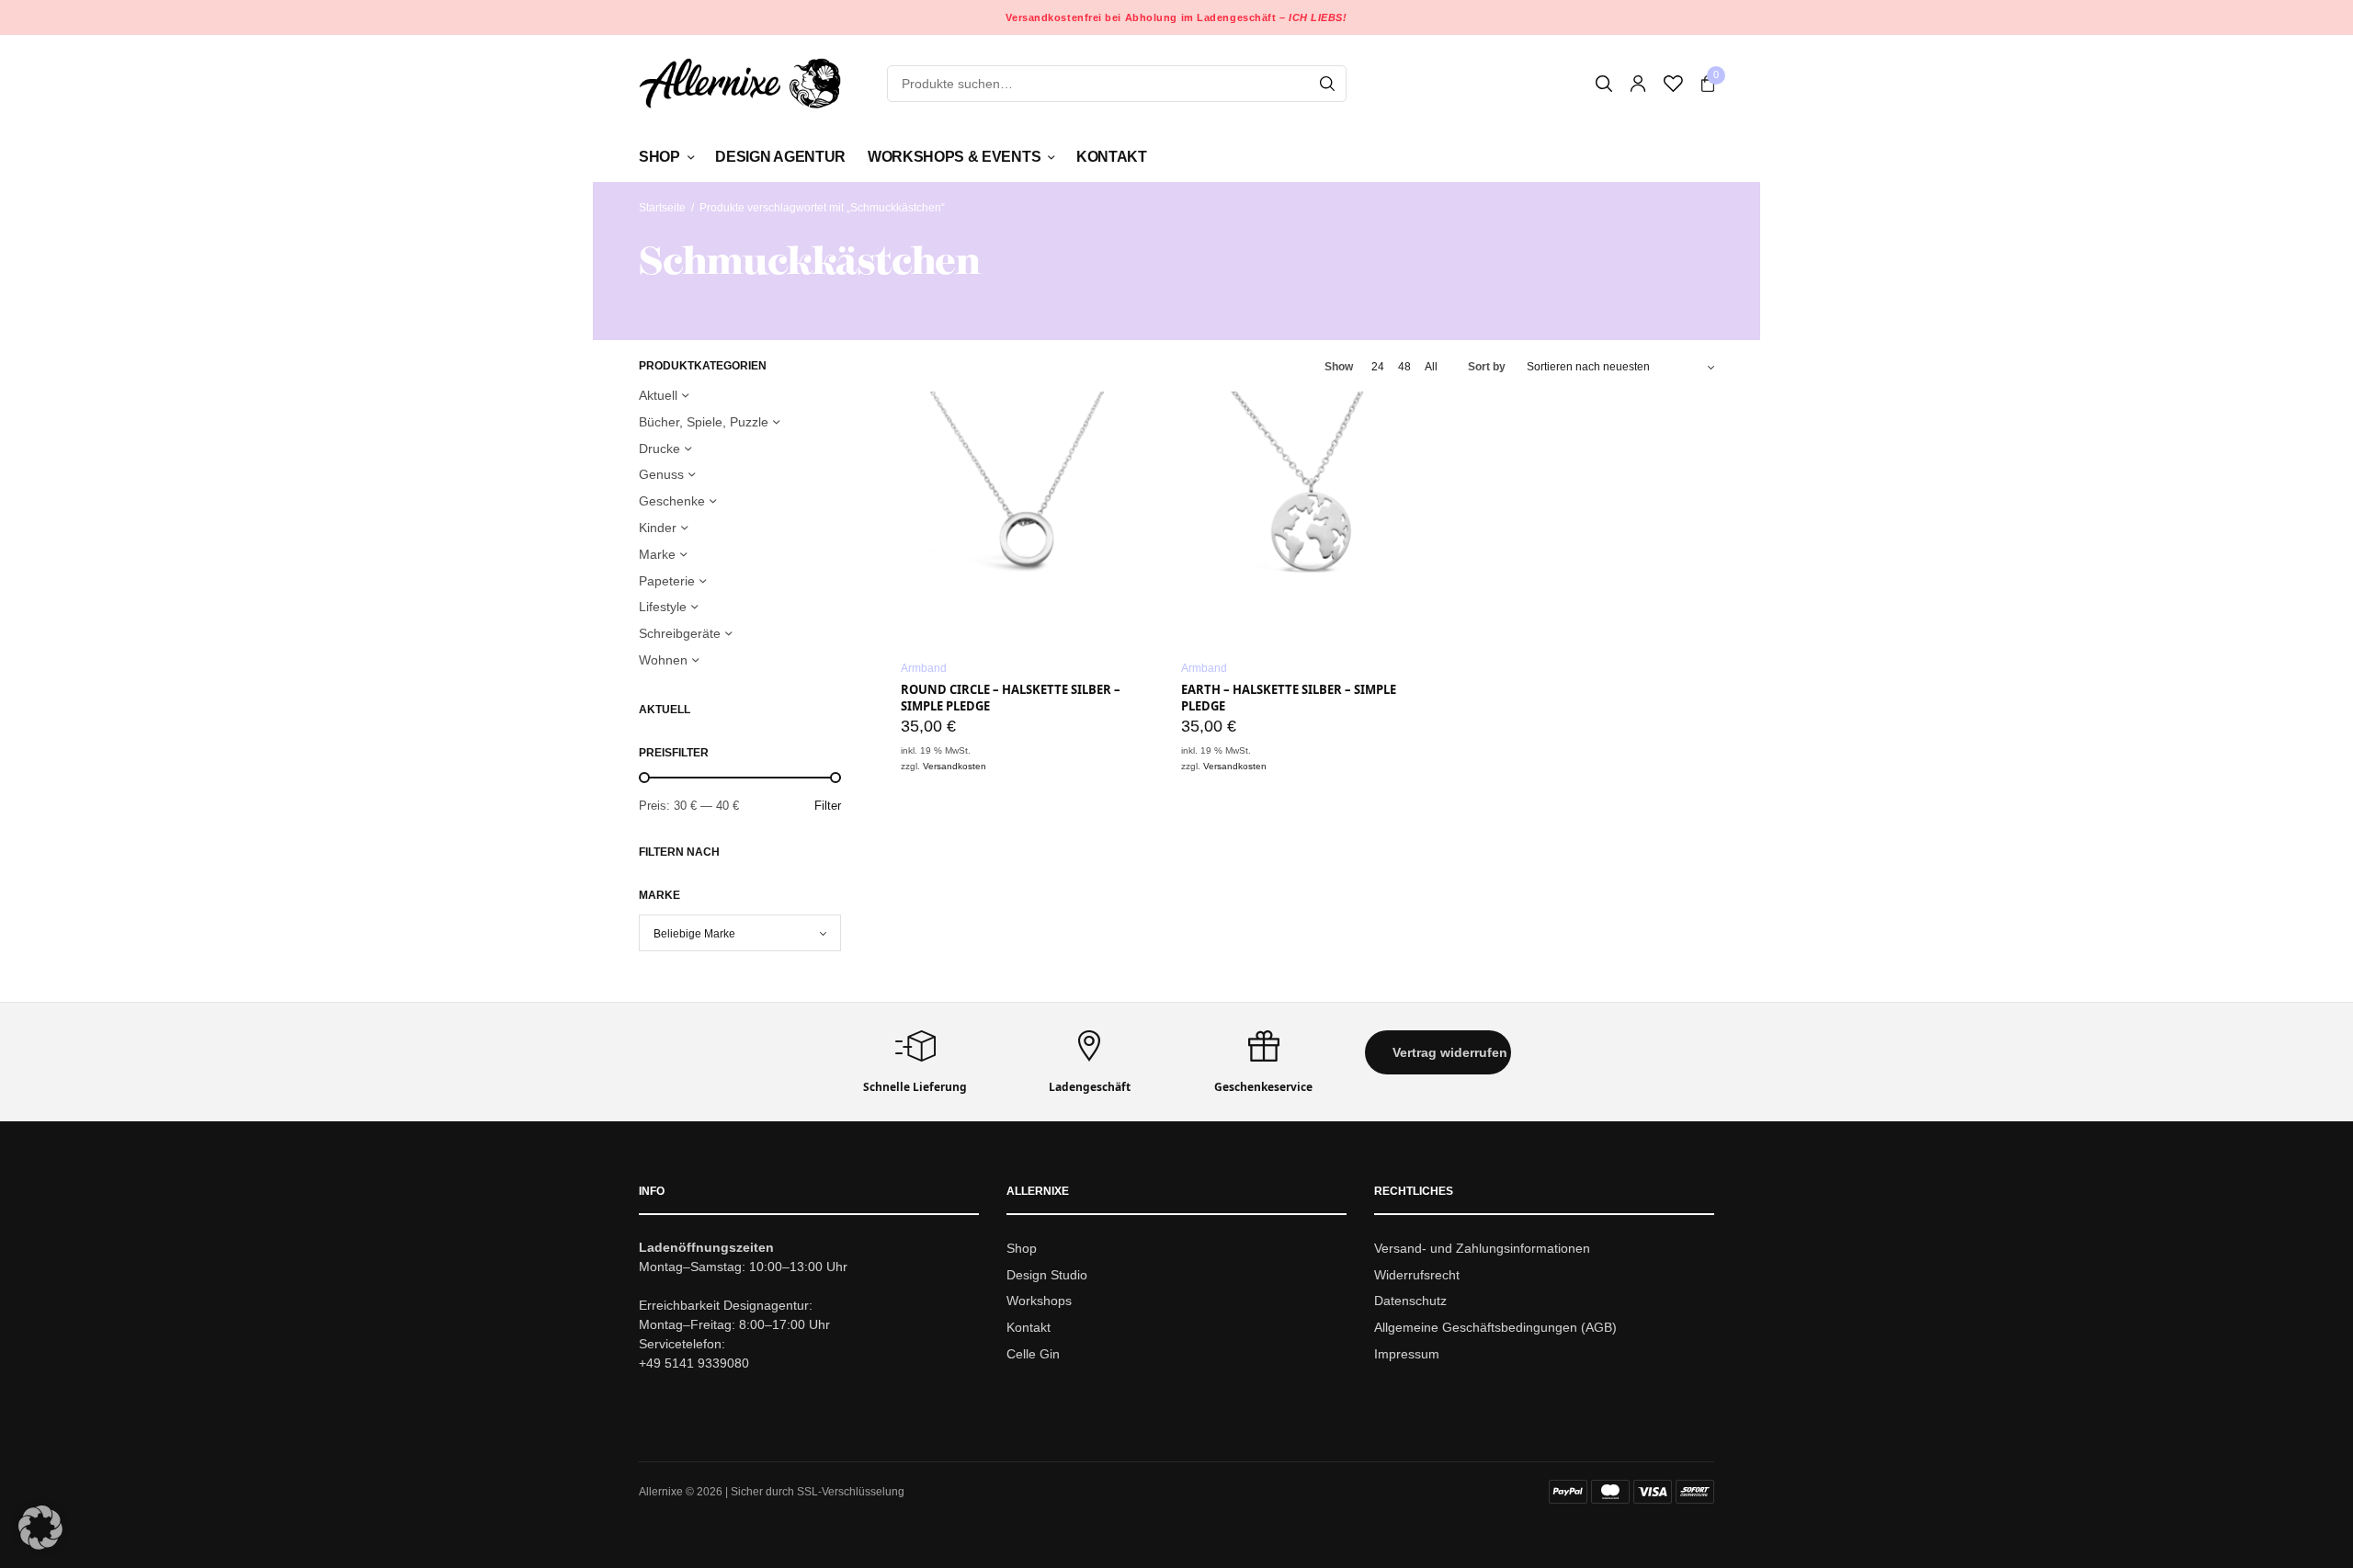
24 (1378, 367)
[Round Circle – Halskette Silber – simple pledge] (1027, 518)
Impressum (1407, 1354)
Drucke (659, 449)
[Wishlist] (1673, 84)
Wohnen (663, 660)
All (1431, 367)
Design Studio (1047, 1275)
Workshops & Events (954, 157)
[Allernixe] (740, 83)
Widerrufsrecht (1417, 1275)
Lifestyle (663, 607)
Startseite (662, 208)
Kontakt (1112, 157)
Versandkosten (955, 766)
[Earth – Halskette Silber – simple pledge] (1307, 518)
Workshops (1039, 1301)
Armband (924, 668)
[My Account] (1638, 84)
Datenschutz (1410, 1301)
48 (1404, 367)
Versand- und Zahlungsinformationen (1482, 1248)
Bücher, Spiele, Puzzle (704, 422)
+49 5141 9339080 (694, 1363)
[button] (1438, 1052)
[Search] (1327, 84)
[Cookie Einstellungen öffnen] (40, 1545)
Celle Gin (1033, 1354)
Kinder (658, 528)
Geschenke (672, 501)
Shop (659, 157)
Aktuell (658, 395)
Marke (657, 554)
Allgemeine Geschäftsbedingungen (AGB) (1495, 1328)
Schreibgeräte (680, 633)
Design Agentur (780, 157)
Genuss (661, 474)
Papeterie (667, 581)
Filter (828, 806)
